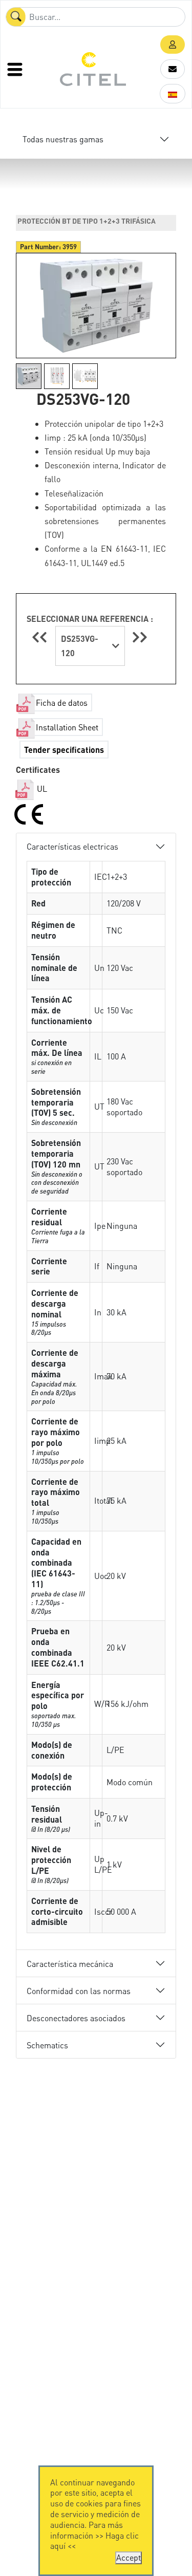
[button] (173, 45)
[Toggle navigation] (16, 69)
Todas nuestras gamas (63, 139)
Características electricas (72, 846)
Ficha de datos (62, 702)
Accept (129, 2557)
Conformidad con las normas (79, 1991)
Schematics (47, 2045)
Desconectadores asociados (76, 2018)
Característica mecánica (70, 1964)
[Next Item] (140, 637)
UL (41, 788)
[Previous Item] (41, 637)
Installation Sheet (67, 727)
